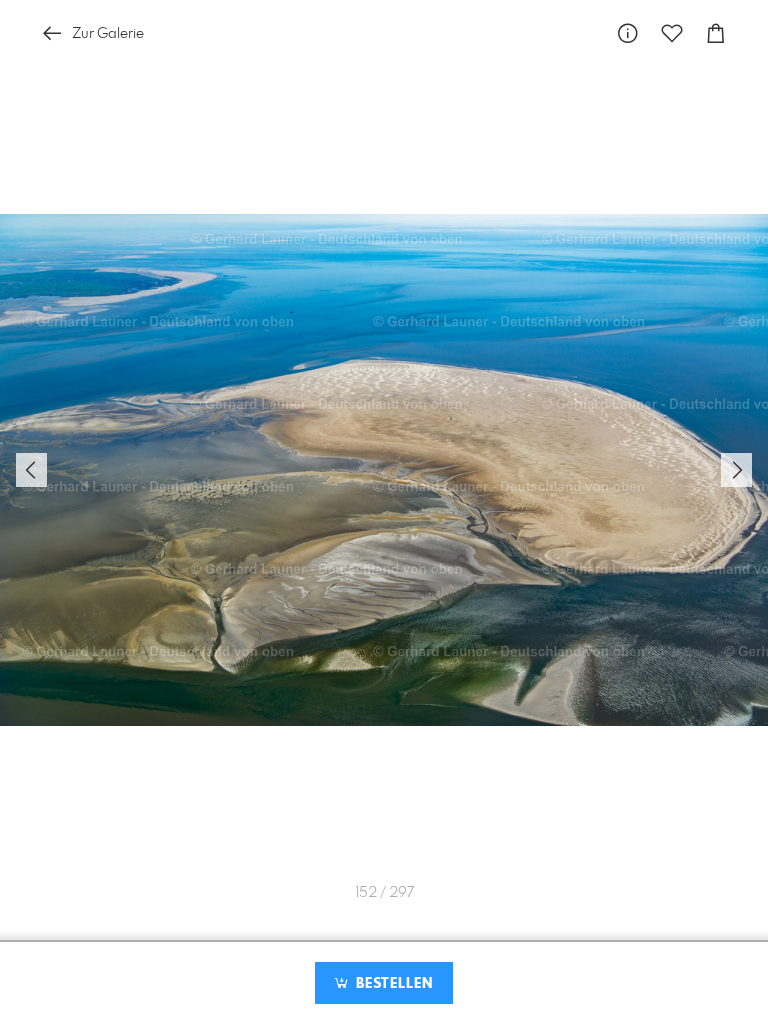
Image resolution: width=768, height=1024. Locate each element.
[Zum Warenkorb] (716, 33)
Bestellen (392, 984)
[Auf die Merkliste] (672, 33)
